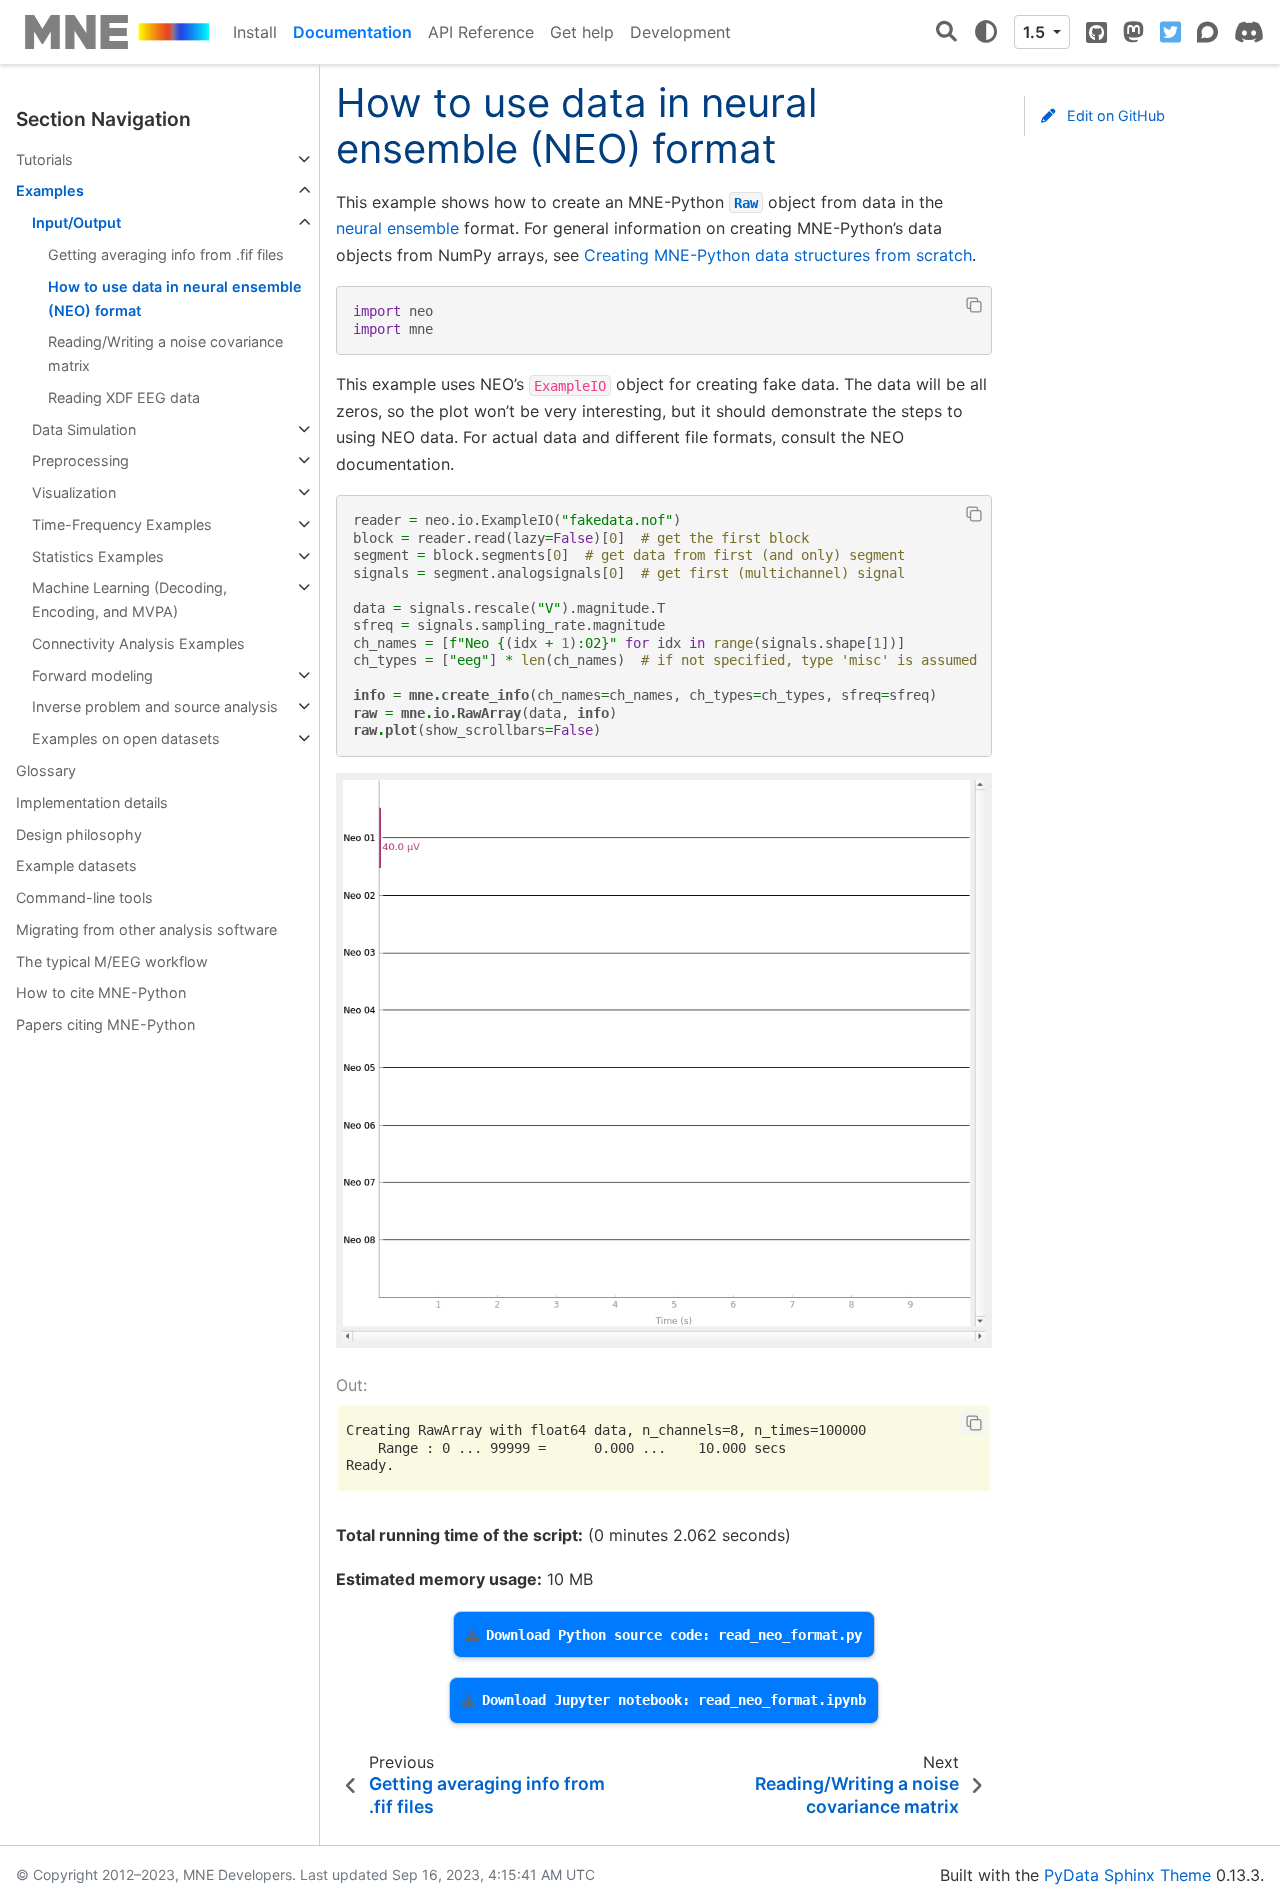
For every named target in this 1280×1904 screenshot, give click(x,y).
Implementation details (92, 802)
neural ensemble (397, 228)
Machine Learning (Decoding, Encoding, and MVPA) (129, 599)
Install (255, 32)
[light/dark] (986, 32)
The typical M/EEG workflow (112, 961)
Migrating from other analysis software (146, 929)
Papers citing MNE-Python (105, 1024)
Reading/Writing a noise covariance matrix (165, 353)
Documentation (352, 32)
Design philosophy (79, 834)
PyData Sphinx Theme (1127, 1875)
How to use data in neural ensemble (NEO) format (175, 298)
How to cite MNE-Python (101, 992)
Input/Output (76, 222)
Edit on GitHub (1114, 115)
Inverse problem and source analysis (155, 706)
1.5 (1036, 32)
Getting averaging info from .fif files (166, 254)
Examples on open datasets (126, 738)
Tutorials (44, 159)
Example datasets (76, 865)
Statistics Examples (98, 556)
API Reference (481, 32)
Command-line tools (84, 897)
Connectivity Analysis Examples (138, 643)
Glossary (46, 770)
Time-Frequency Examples (122, 524)
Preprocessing (80, 460)
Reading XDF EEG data (124, 397)
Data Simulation (84, 429)
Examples (50, 190)
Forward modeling (92, 675)
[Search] (946, 32)
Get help (582, 32)
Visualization (74, 492)
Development (680, 32)
